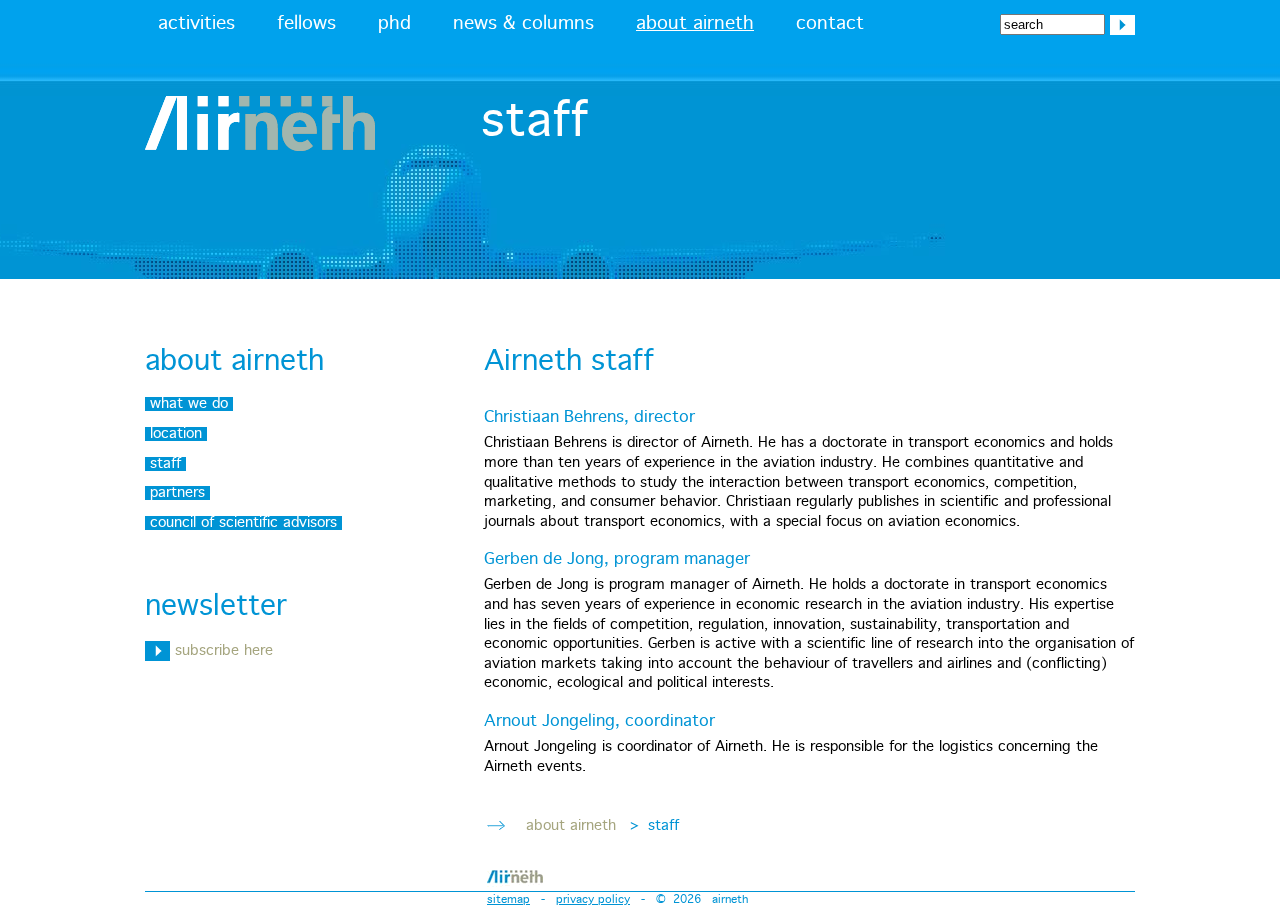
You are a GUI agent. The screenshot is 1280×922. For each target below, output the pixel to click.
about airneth (695, 24)
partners (177, 493)
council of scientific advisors (243, 523)
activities (196, 24)
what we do (189, 404)
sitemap (508, 899)
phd (394, 24)
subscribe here (221, 651)
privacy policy (593, 899)
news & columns (523, 24)
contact (830, 24)
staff (165, 464)
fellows (306, 24)
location (176, 434)
